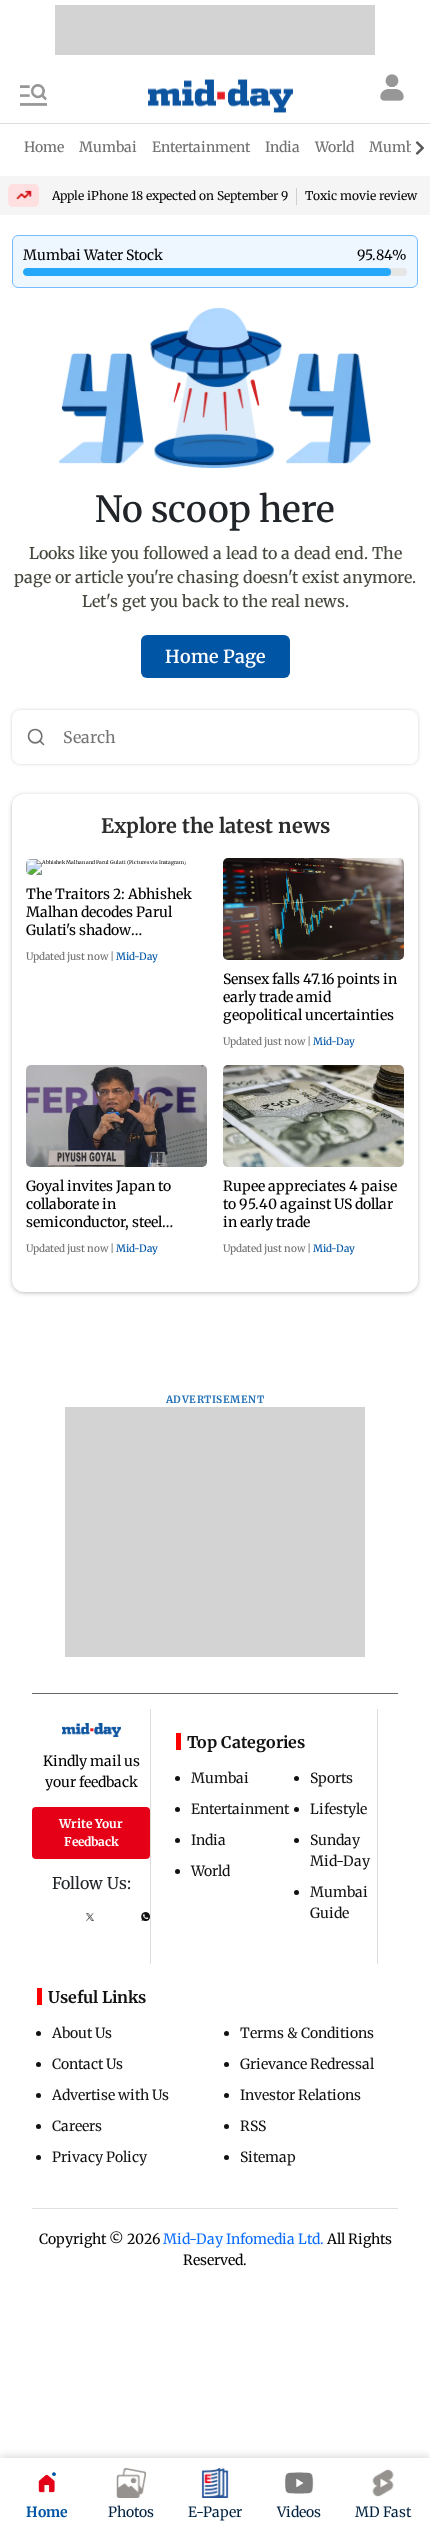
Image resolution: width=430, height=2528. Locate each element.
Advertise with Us (110, 2095)
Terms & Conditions (307, 2033)
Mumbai (220, 1778)
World (210, 1871)
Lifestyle (338, 1809)
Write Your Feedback (91, 1832)
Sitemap (268, 2157)
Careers (77, 2126)
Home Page (215, 656)
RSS (253, 2126)
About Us (82, 2033)
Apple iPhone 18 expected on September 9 (170, 195)
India (208, 1840)
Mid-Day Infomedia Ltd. (243, 2239)
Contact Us (87, 2064)
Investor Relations (300, 2095)
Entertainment (240, 1809)
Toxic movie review (361, 195)
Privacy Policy (99, 2157)
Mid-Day (137, 956)
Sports (331, 1778)
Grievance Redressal (307, 2064)
